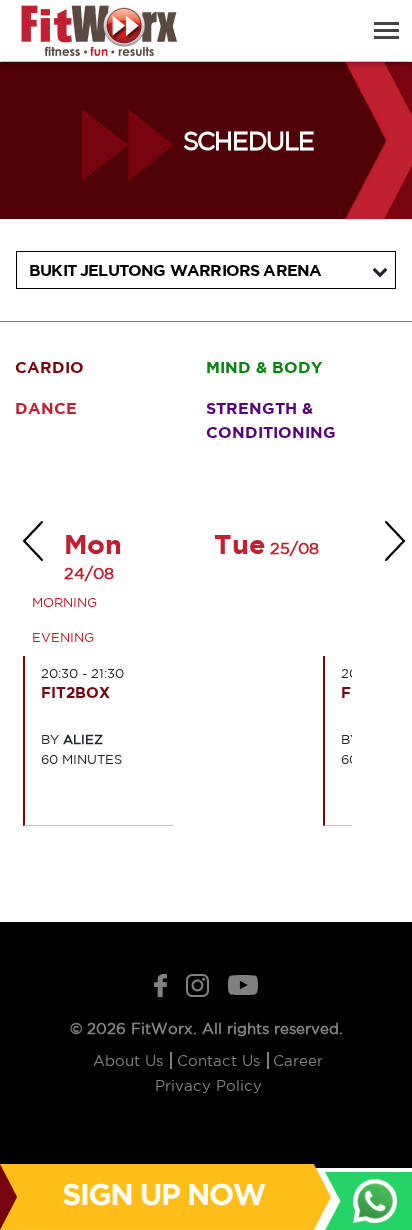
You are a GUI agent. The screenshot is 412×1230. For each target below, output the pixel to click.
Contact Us (221, 1060)
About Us (130, 1060)
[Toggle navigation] (386, 30)
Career (298, 1060)
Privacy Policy (208, 1085)
